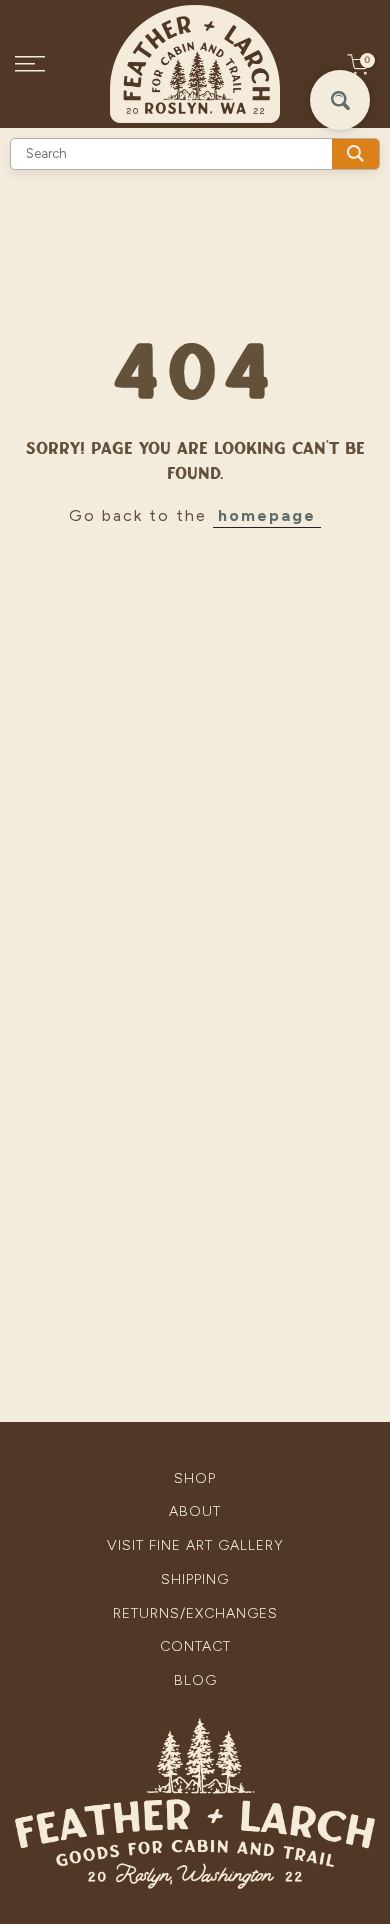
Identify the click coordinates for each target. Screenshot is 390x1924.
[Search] (355, 154)
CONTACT (195, 1646)
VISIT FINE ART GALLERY (195, 1545)
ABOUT (195, 1511)
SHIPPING (195, 1579)
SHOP (195, 1478)
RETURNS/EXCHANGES (195, 1613)
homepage (267, 515)
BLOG (195, 1680)
